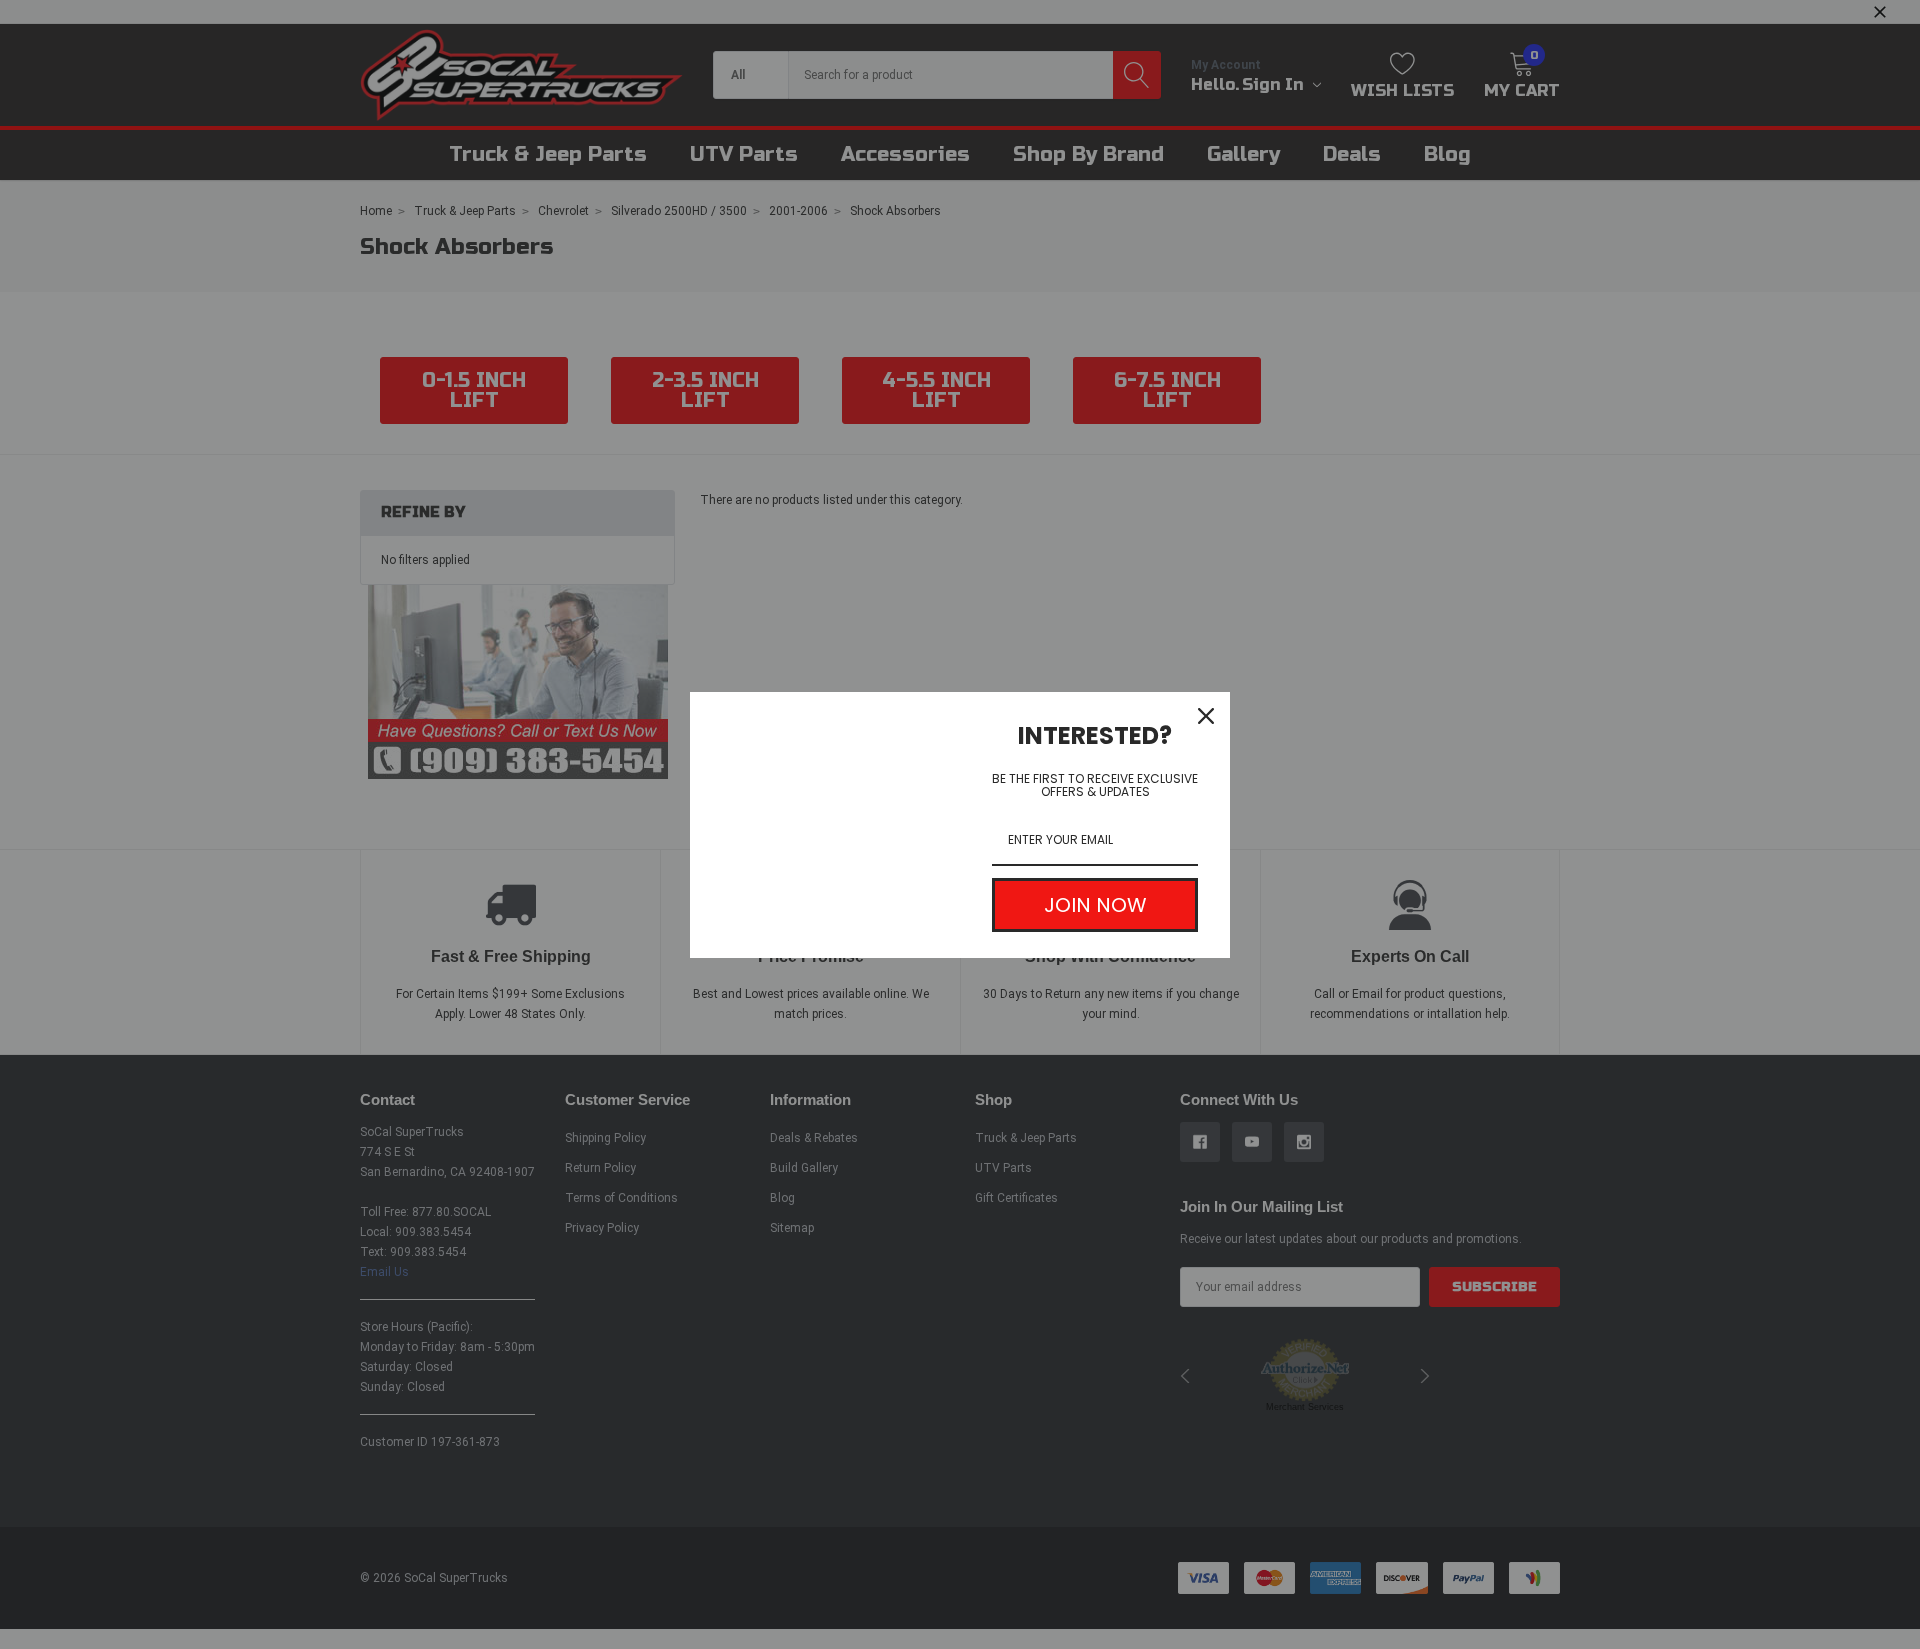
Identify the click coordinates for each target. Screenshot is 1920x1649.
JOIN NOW (1095, 905)
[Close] (1206, 716)
